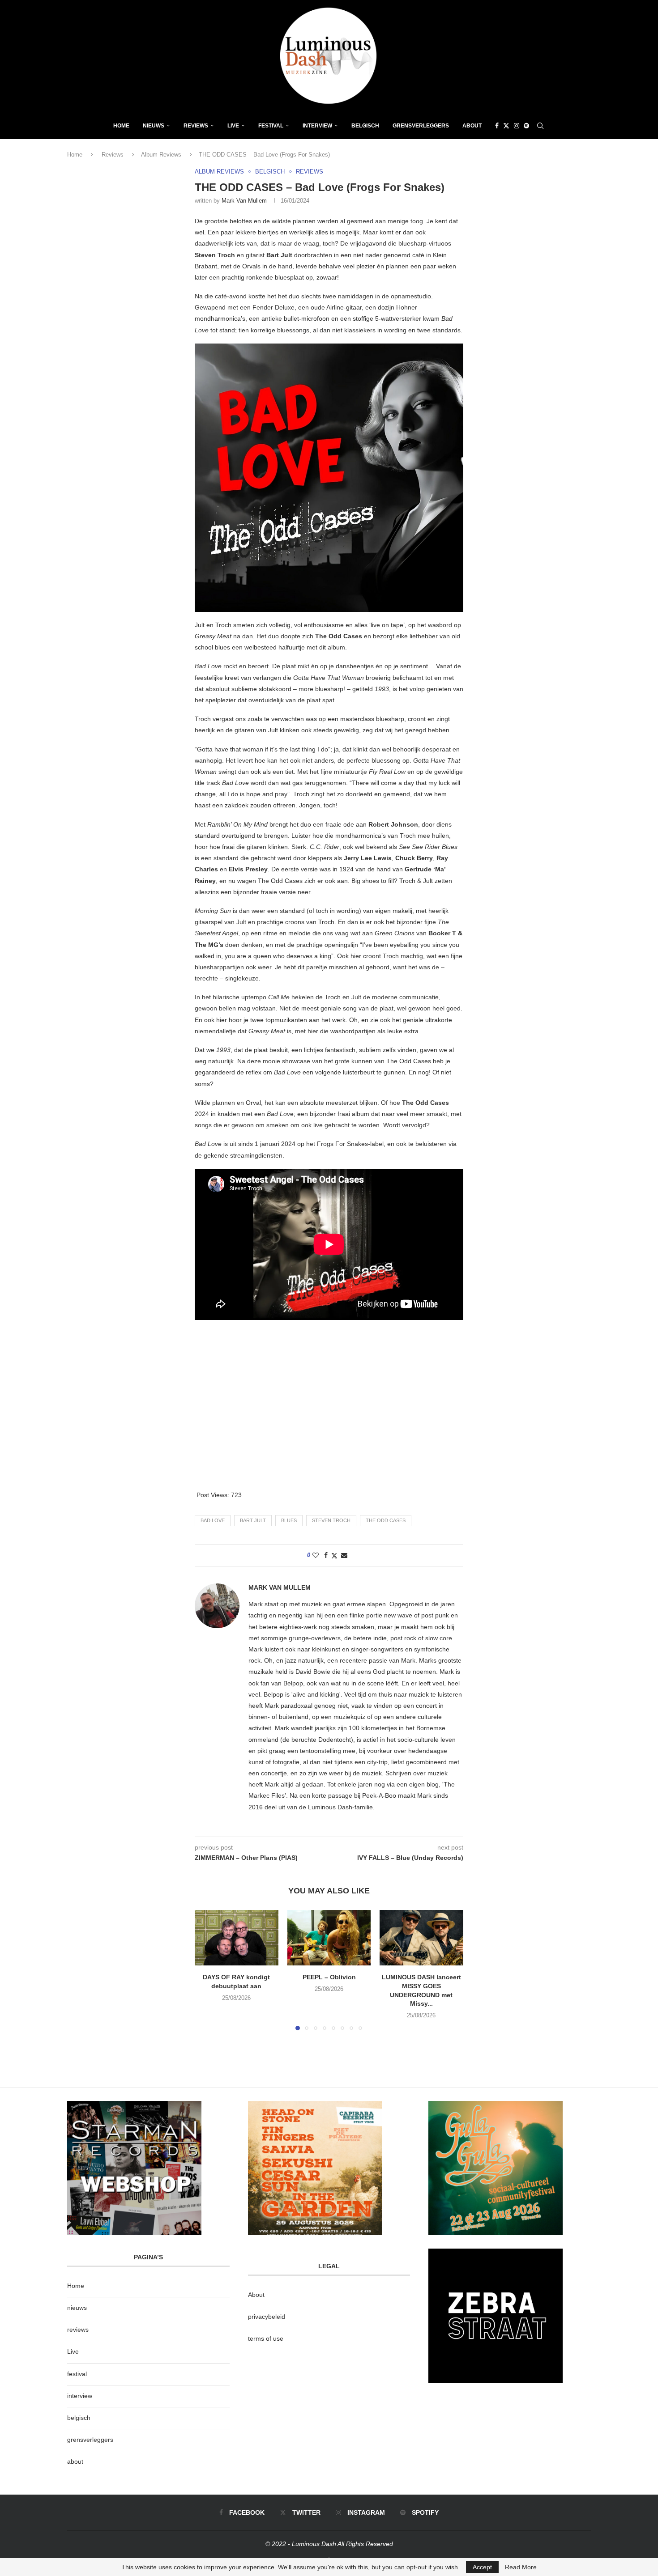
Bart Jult (253, 1520)
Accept (482, 2567)
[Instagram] (517, 126)
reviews (78, 2330)
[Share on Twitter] (334, 1555)
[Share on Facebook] (326, 1555)
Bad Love (213, 1520)
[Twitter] (506, 126)
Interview (317, 126)
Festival (271, 126)
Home (121, 126)
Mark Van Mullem (244, 201)
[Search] (540, 126)
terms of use (266, 2338)
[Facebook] (497, 126)
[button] (207, 1969)
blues (289, 1520)
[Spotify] (526, 126)
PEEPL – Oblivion (329, 1977)
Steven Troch (331, 1520)
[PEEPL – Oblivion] (329, 1938)
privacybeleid (267, 2317)
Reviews (196, 126)
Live (233, 126)
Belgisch (365, 126)
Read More (521, 2567)
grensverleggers (90, 2440)
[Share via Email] (344, 1555)
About (472, 126)
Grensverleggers (421, 126)
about (75, 2461)
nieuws (154, 126)
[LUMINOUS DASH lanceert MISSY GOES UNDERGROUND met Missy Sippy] (421, 1938)
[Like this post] (316, 1555)
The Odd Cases (386, 1520)
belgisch (79, 2418)
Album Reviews (161, 155)
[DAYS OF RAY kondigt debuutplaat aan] (237, 1938)
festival (77, 2374)
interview (80, 2396)
